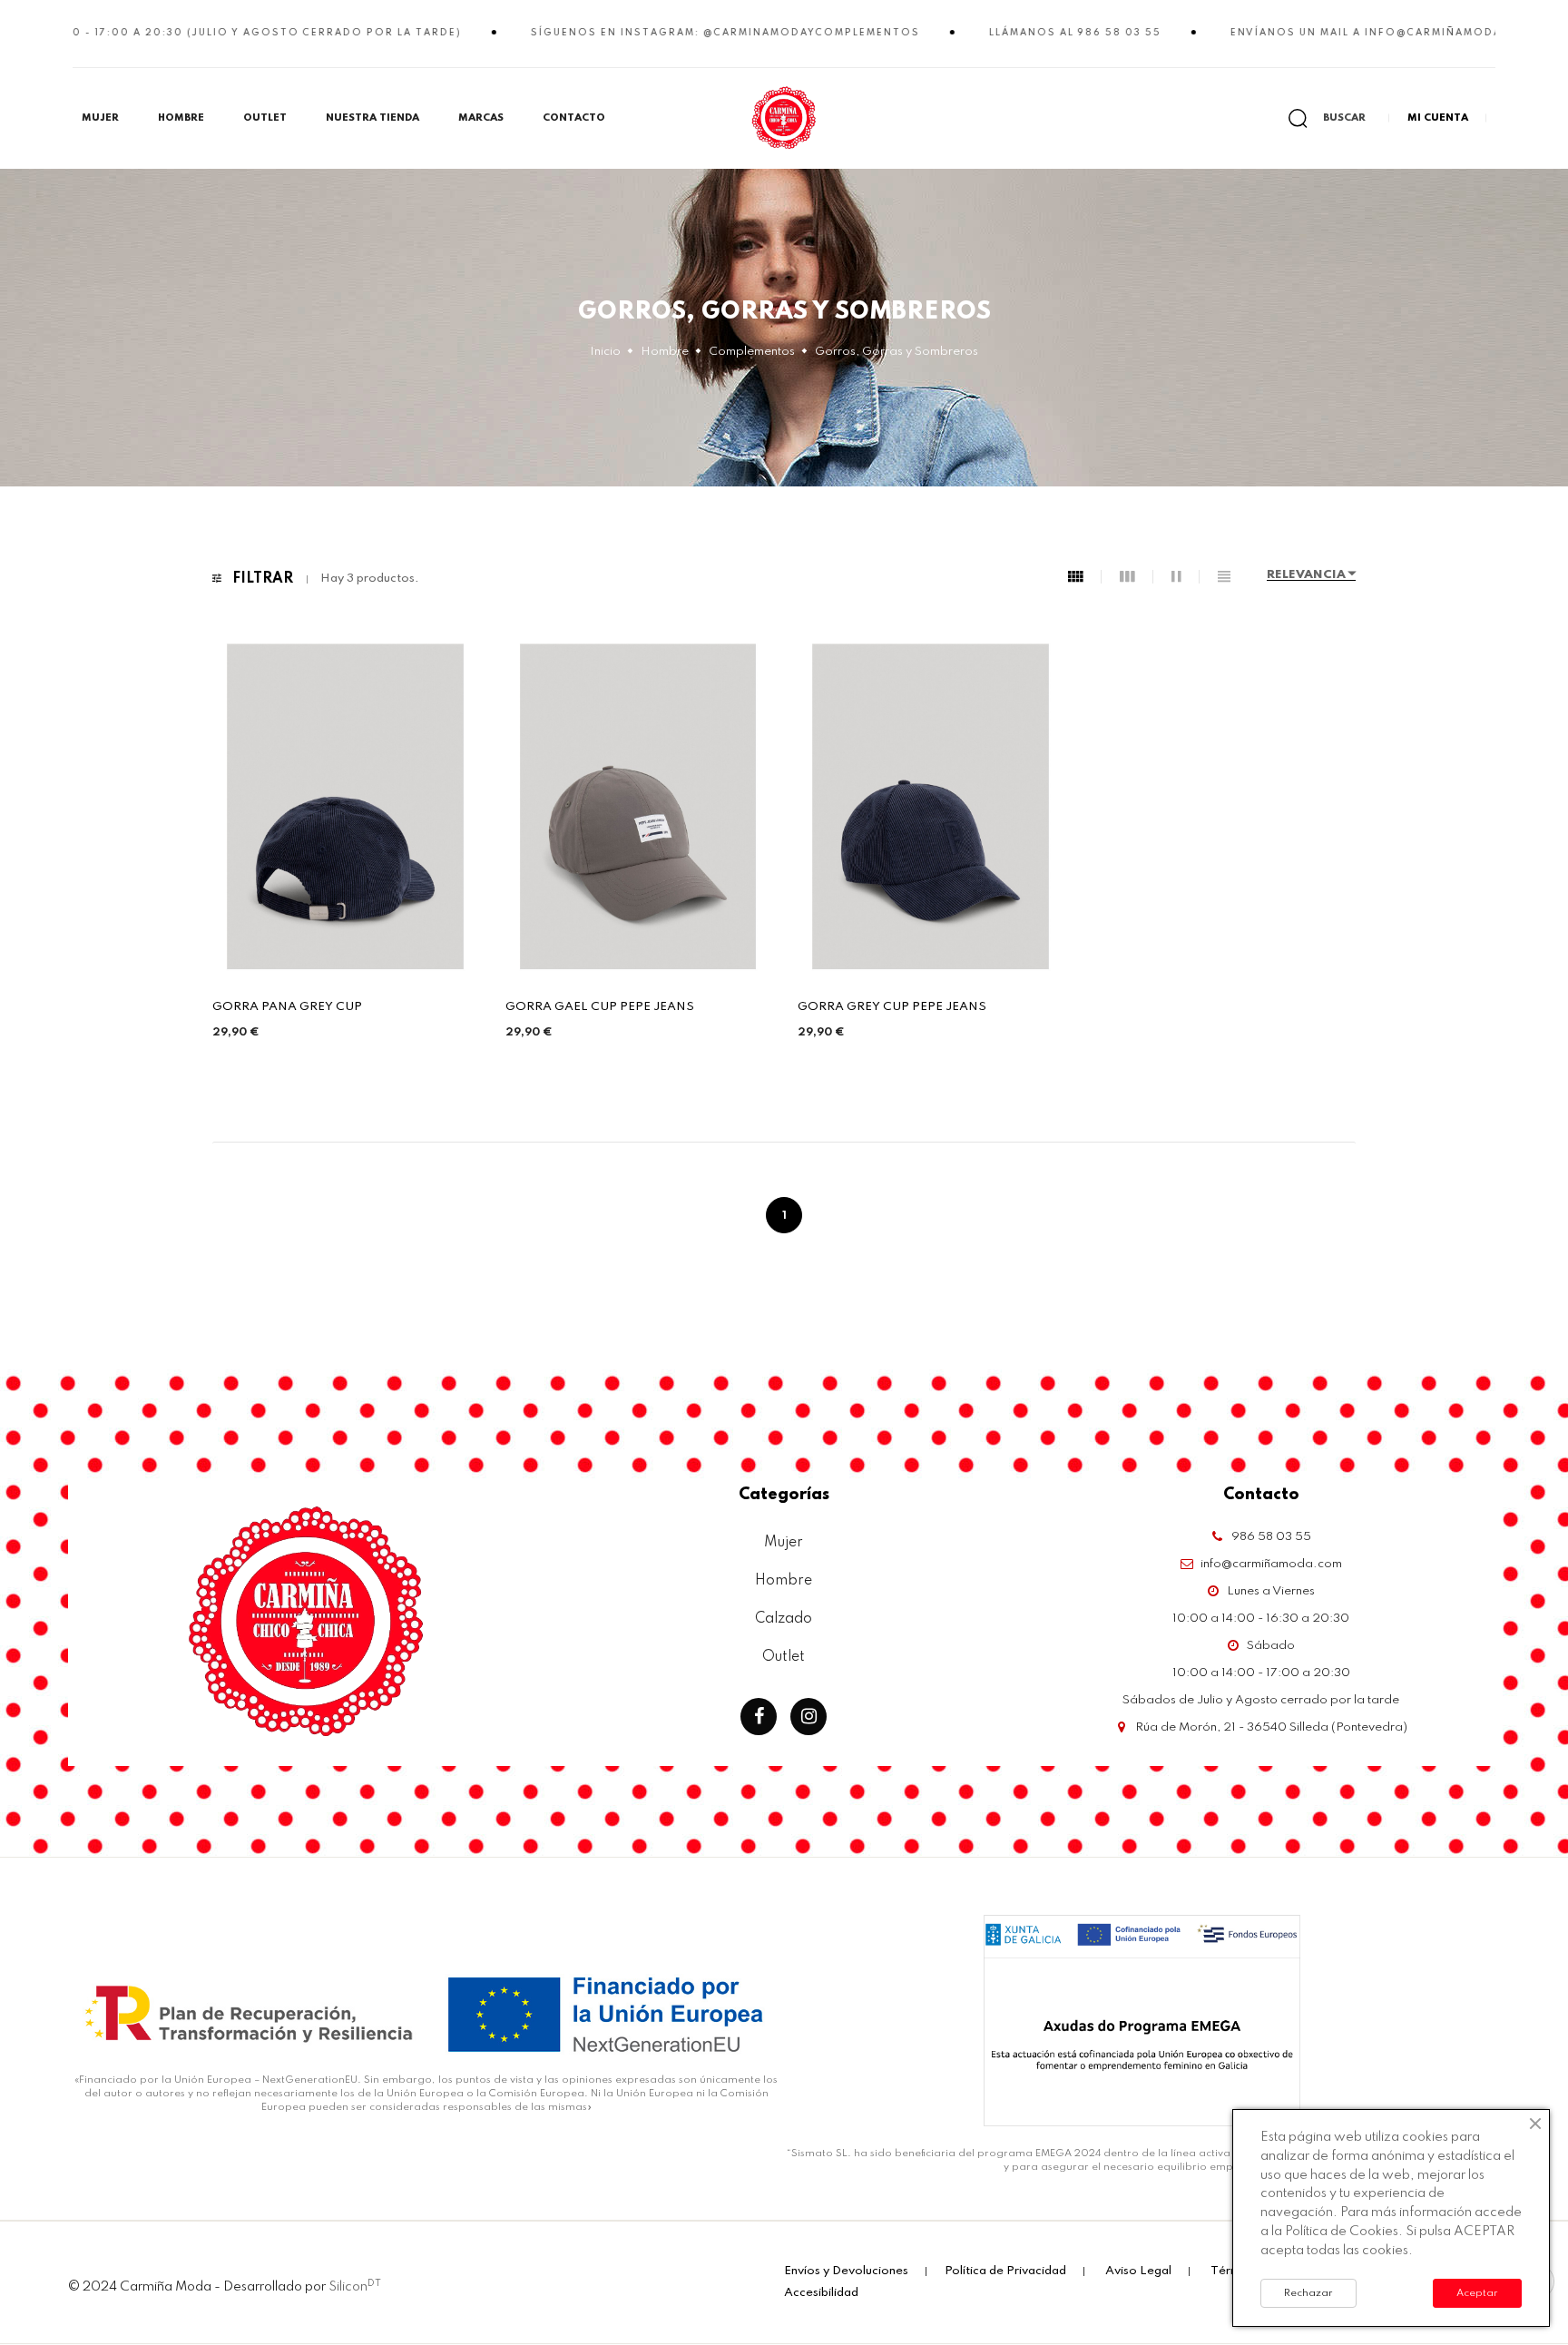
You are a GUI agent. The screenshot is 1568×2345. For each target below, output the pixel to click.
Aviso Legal (1138, 2271)
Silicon (355, 2286)
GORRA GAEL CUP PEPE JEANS (600, 1007)
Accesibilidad (821, 2293)
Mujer (100, 118)
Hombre (181, 118)
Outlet (265, 118)
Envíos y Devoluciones (846, 2271)
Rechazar (1308, 2293)
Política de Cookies (1342, 2232)
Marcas (481, 118)
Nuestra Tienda (372, 118)
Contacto (574, 118)
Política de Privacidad (1005, 2271)
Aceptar (1477, 2293)
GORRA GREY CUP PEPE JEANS (892, 1007)
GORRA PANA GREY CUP (287, 1007)
